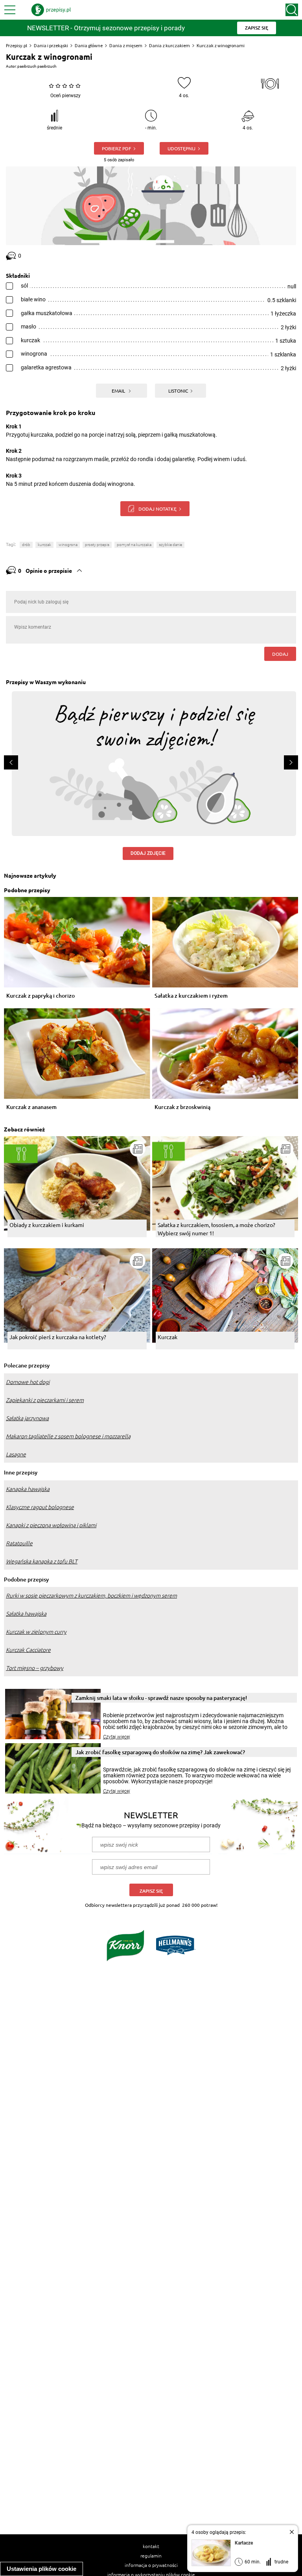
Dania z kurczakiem (169, 45)
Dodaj (280, 654)
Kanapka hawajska (28, 1489)
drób (26, 545)
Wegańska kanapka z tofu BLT (42, 1561)
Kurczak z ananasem (31, 1107)
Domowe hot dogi (28, 1382)
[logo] (51, 10)
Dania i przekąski (51, 45)
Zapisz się (151, 1891)
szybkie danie (170, 545)
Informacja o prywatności (151, 2565)
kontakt (151, 2546)
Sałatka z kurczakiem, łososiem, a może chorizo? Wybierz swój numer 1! (216, 1229)
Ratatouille (19, 1543)
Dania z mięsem (126, 45)
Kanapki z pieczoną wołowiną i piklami (51, 1525)
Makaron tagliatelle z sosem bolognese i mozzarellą (68, 1436)
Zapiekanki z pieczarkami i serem (45, 1400)
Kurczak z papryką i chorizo (41, 996)
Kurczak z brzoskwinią (182, 1107)
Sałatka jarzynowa (27, 1418)
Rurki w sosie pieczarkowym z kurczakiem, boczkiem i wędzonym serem (91, 1596)
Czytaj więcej (117, 1737)
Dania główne (89, 45)
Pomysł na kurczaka (134, 545)
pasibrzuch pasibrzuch (37, 66)
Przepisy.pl (17, 45)
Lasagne (16, 1454)
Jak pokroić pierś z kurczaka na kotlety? (58, 1337)
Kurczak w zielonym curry (36, 1632)
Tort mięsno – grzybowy (35, 1668)
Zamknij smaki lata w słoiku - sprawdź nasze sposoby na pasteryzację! (161, 1698)
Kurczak (168, 1337)
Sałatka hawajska (26, 1614)
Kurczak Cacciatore (28, 1650)
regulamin (151, 2556)
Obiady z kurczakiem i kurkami (47, 1225)
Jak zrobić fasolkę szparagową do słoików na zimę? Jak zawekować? (160, 1752)
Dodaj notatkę (157, 509)
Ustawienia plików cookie (41, 2569)
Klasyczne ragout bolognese (40, 1507)
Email (119, 391)
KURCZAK (44, 545)
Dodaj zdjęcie (148, 853)
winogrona (68, 545)
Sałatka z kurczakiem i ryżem (191, 996)
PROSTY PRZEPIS (97, 545)
